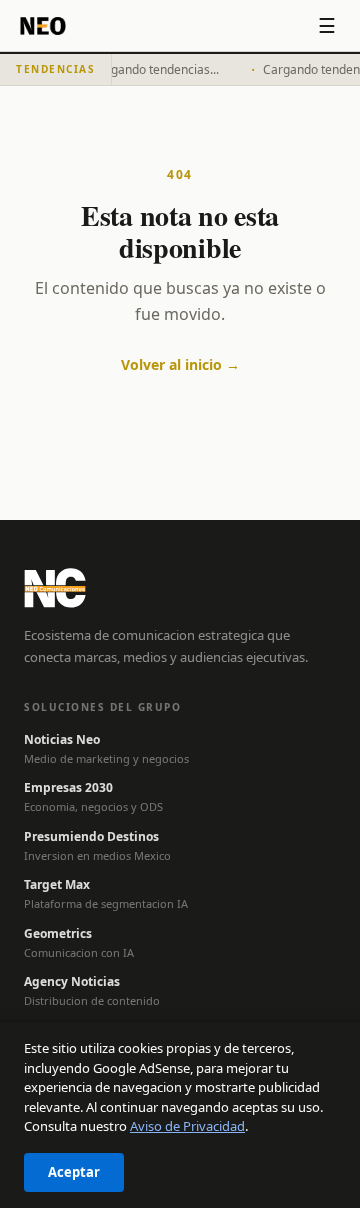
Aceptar (74, 1172)
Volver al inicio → (180, 364)
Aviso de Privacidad (187, 1126)
